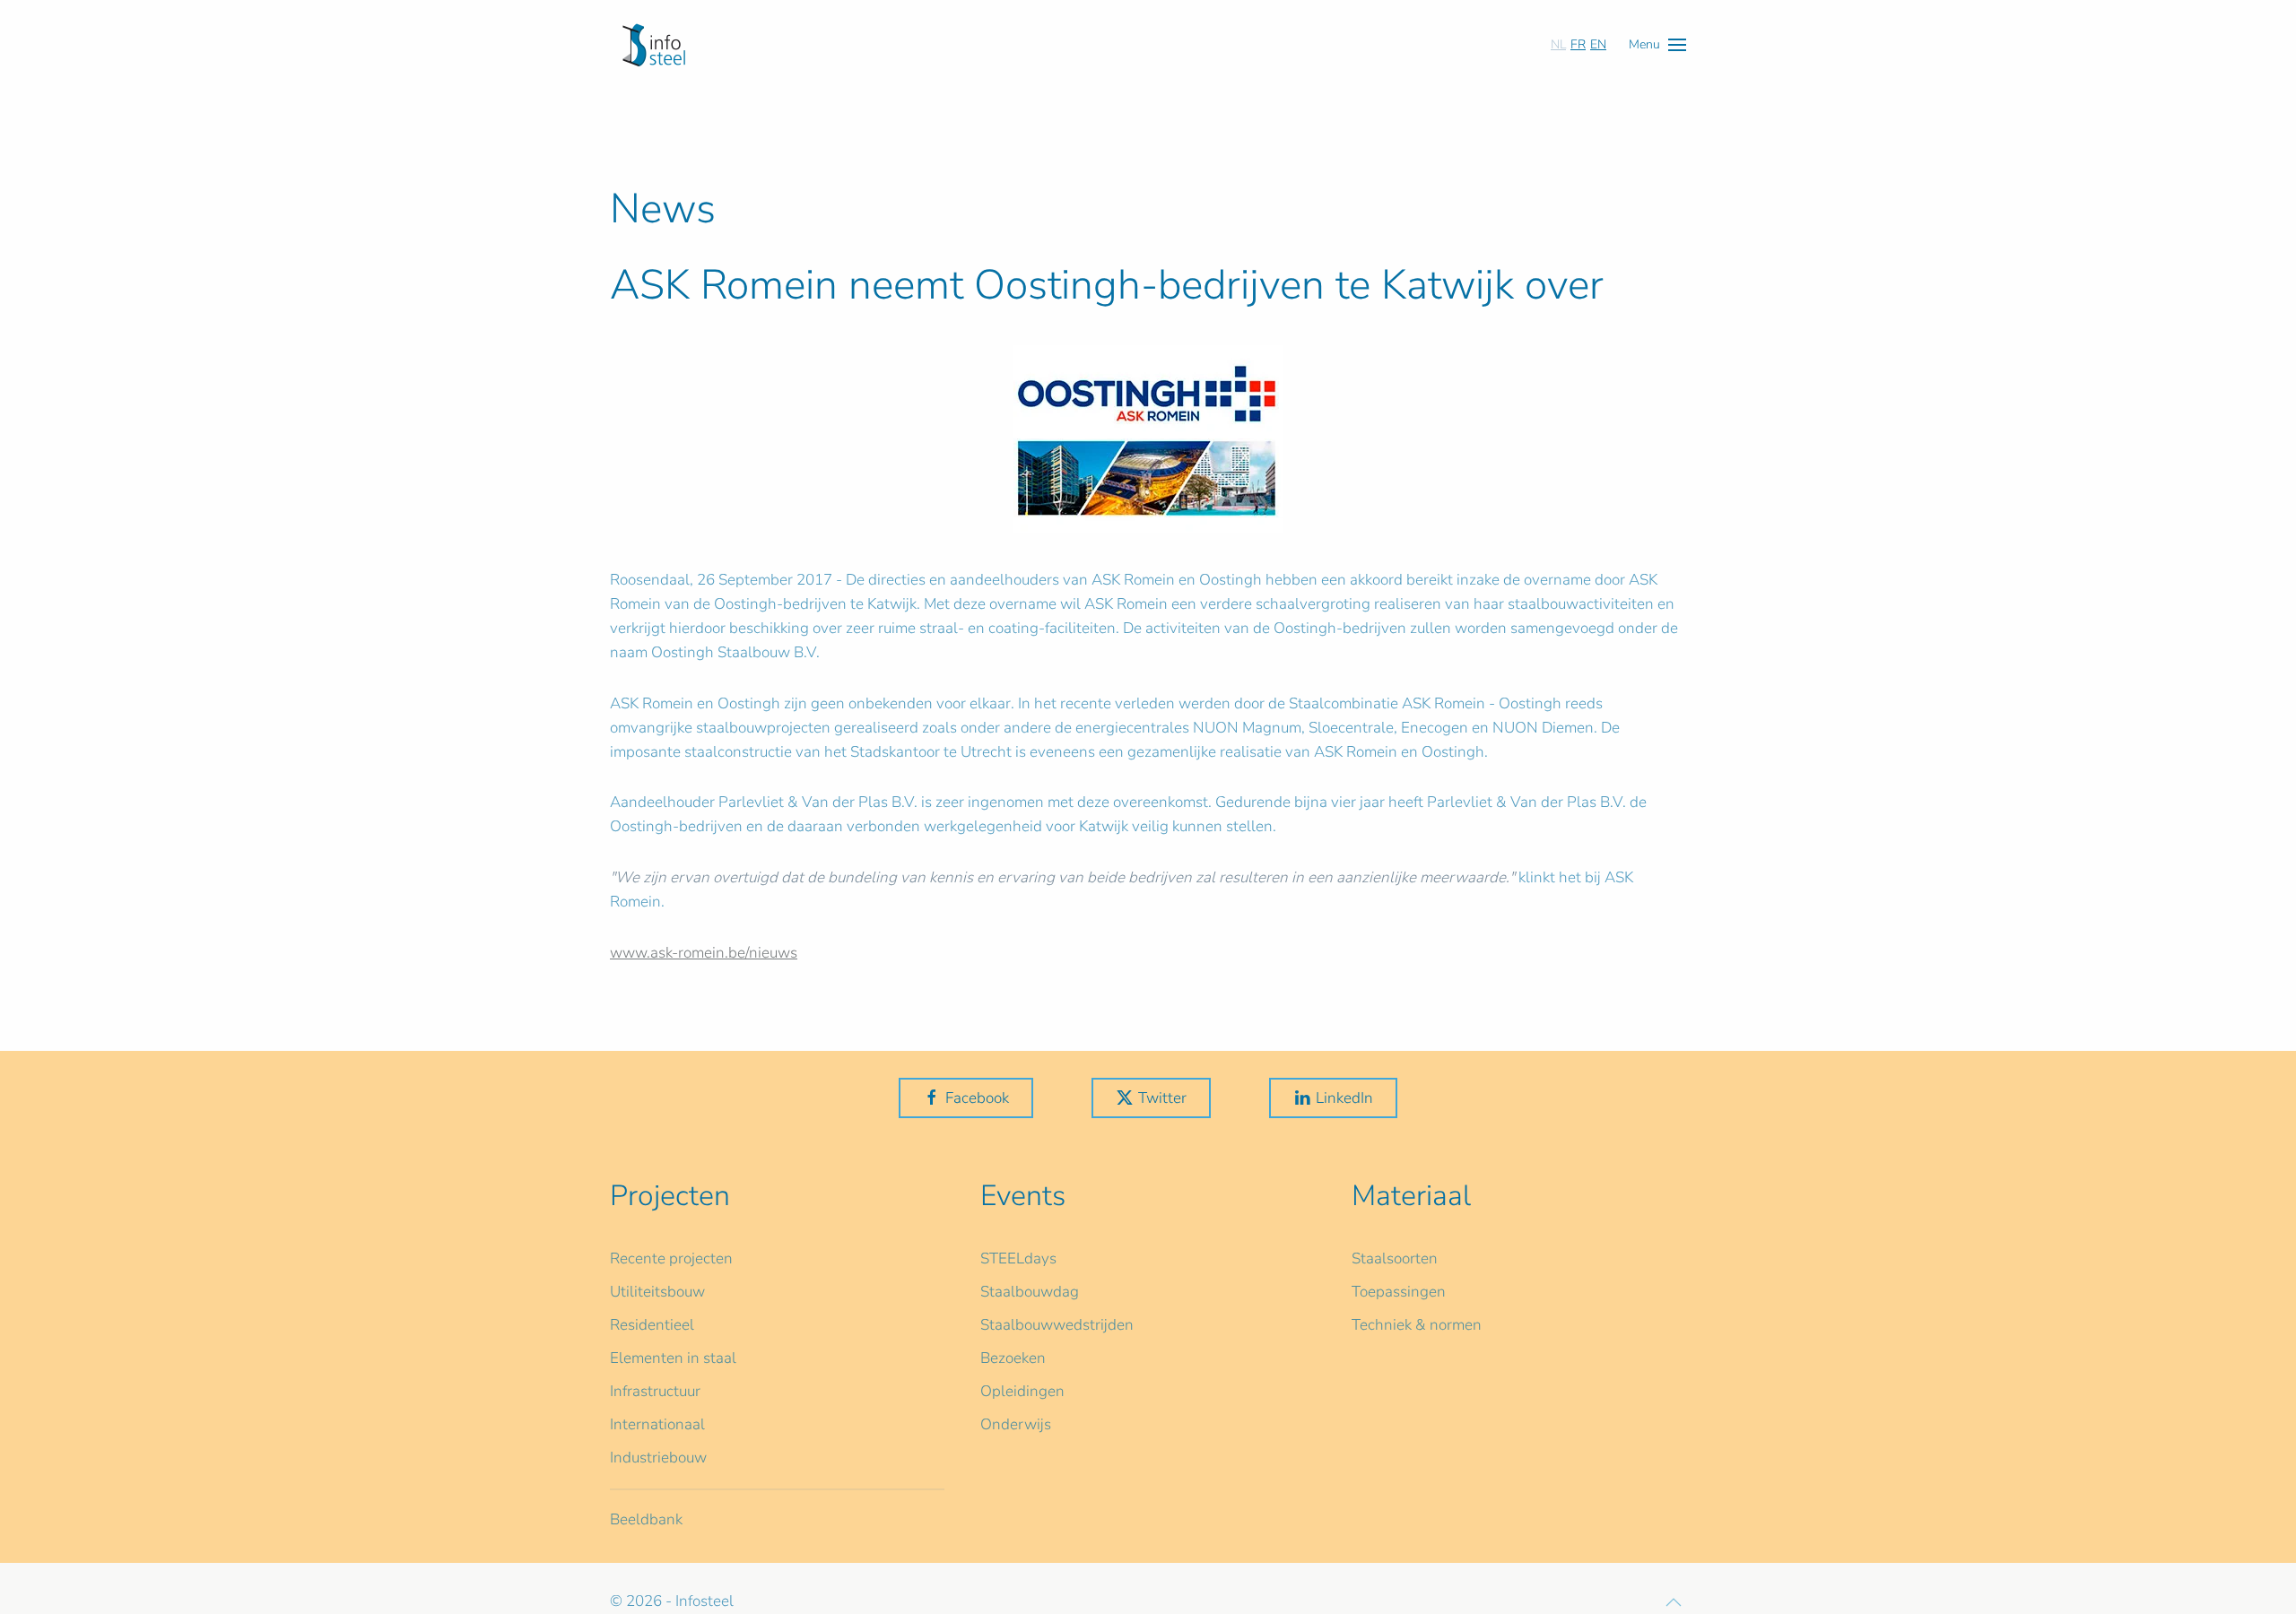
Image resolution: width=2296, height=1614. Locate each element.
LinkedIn (1344, 1098)
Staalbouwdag (1030, 1292)
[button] (1657, 44)
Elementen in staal (673, 1358)
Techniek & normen (1417, 1325)
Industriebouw (658, 1458)
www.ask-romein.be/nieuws (704, 953)
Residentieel (652, 1325)
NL (1558, 44)
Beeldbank (646, 1519)
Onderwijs (1016, 1424)
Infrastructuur (655, 1391)
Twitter (1162, 1098)
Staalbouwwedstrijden (1057, 1325)
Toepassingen (1399, 1292)
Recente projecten (671, 1258)
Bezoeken (1013, 1358)
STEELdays (1018, 1258)
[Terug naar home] (654, 45)
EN (1598, 44)
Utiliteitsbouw (657, 1292)
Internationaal (657, 1424)
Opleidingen (1022, 1391)
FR (1578, 44)
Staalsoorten (1395, 1258)
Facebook (977, 1098)
